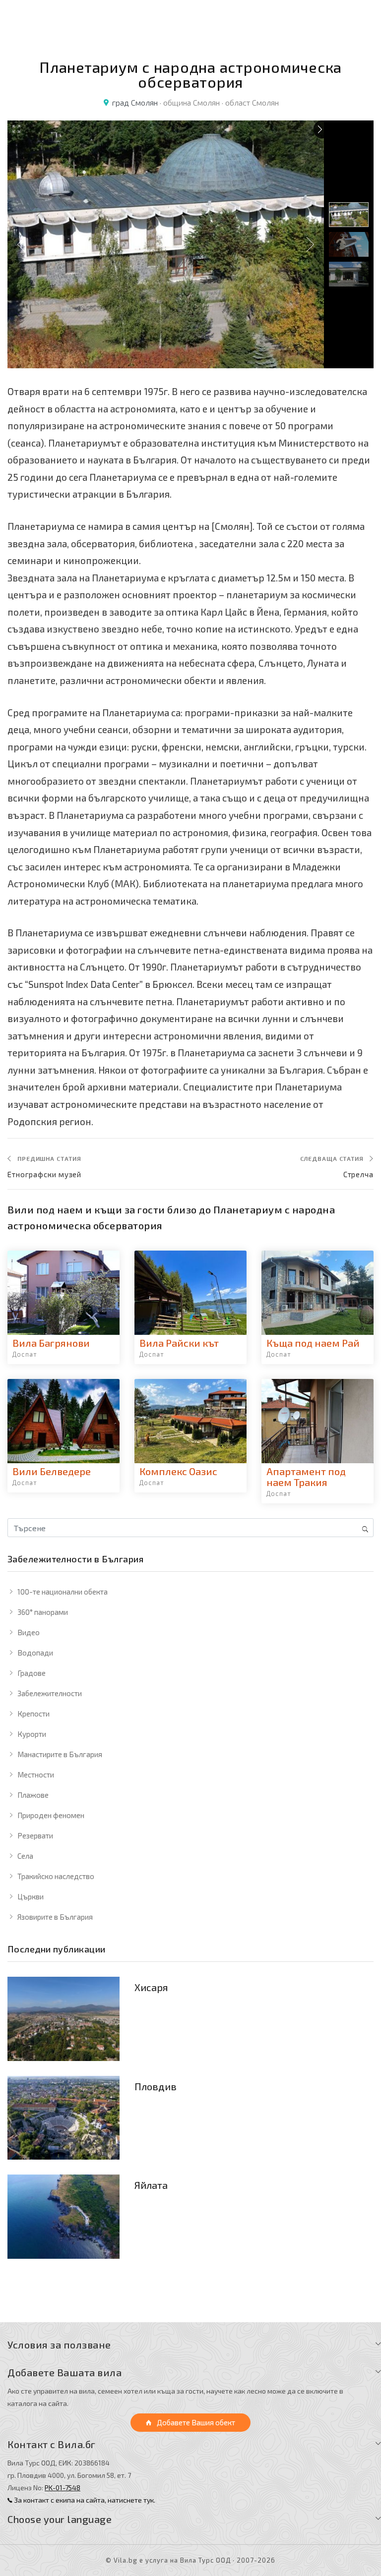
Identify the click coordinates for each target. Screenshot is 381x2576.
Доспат (25, 1354)
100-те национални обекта (63, 1592)
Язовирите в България (55, 1917)
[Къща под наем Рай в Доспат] (317, 1293)
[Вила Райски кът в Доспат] (190, 1293)
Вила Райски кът (179, 1343)
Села (25, 1856)
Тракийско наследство (56, 1876)
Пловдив (156, 2086)
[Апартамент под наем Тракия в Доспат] (317, 1421)
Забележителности (50, 1693)
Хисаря (151, 1987)
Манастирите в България (60, 1754)
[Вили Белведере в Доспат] (63, 1421)
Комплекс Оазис (178, 1471)
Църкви (31, 1896)
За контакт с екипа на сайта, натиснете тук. (84, 2500)
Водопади (35, 1653)
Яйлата (151, 2185)
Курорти (32, 1734)
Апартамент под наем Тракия (306, 1477)
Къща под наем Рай (313, 1343)
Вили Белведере (52, 1471)
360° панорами (43, 1612)
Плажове (33, 1795)
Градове (32, 1673)
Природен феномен (51, 1815)
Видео (29, 1632)
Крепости (33, 1714)
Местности (36, 1775)
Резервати (35, 1835)
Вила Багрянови (51, 1343)
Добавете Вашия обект (195, 2422)
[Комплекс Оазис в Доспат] (190, 1421)
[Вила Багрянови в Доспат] (63, 1293)
